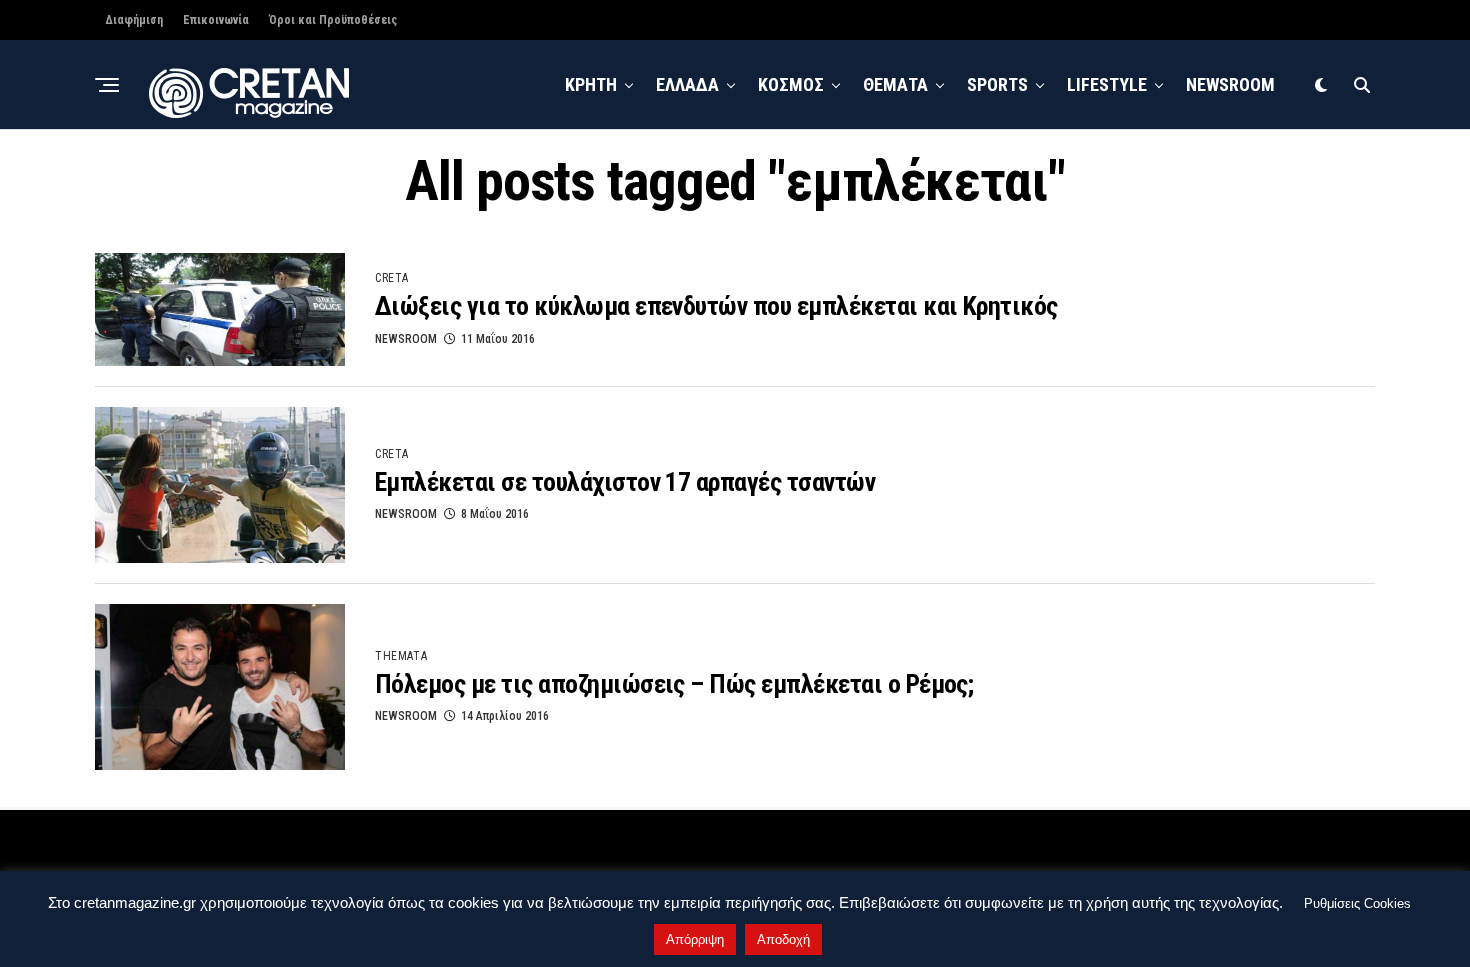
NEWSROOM (1230, 84)
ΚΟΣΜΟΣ (791, 84)
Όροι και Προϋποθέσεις (333, 20)
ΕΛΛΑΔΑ (687, 84)
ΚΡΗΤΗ (591, 84)
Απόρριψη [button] (695, 939)
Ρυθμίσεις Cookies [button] (1357, 903)
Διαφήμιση (134, 20)
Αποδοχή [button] (783, 939)
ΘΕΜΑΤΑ (895, 84)
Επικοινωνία (216, 20)
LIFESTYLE (1107, 84)
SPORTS (997, 84)
